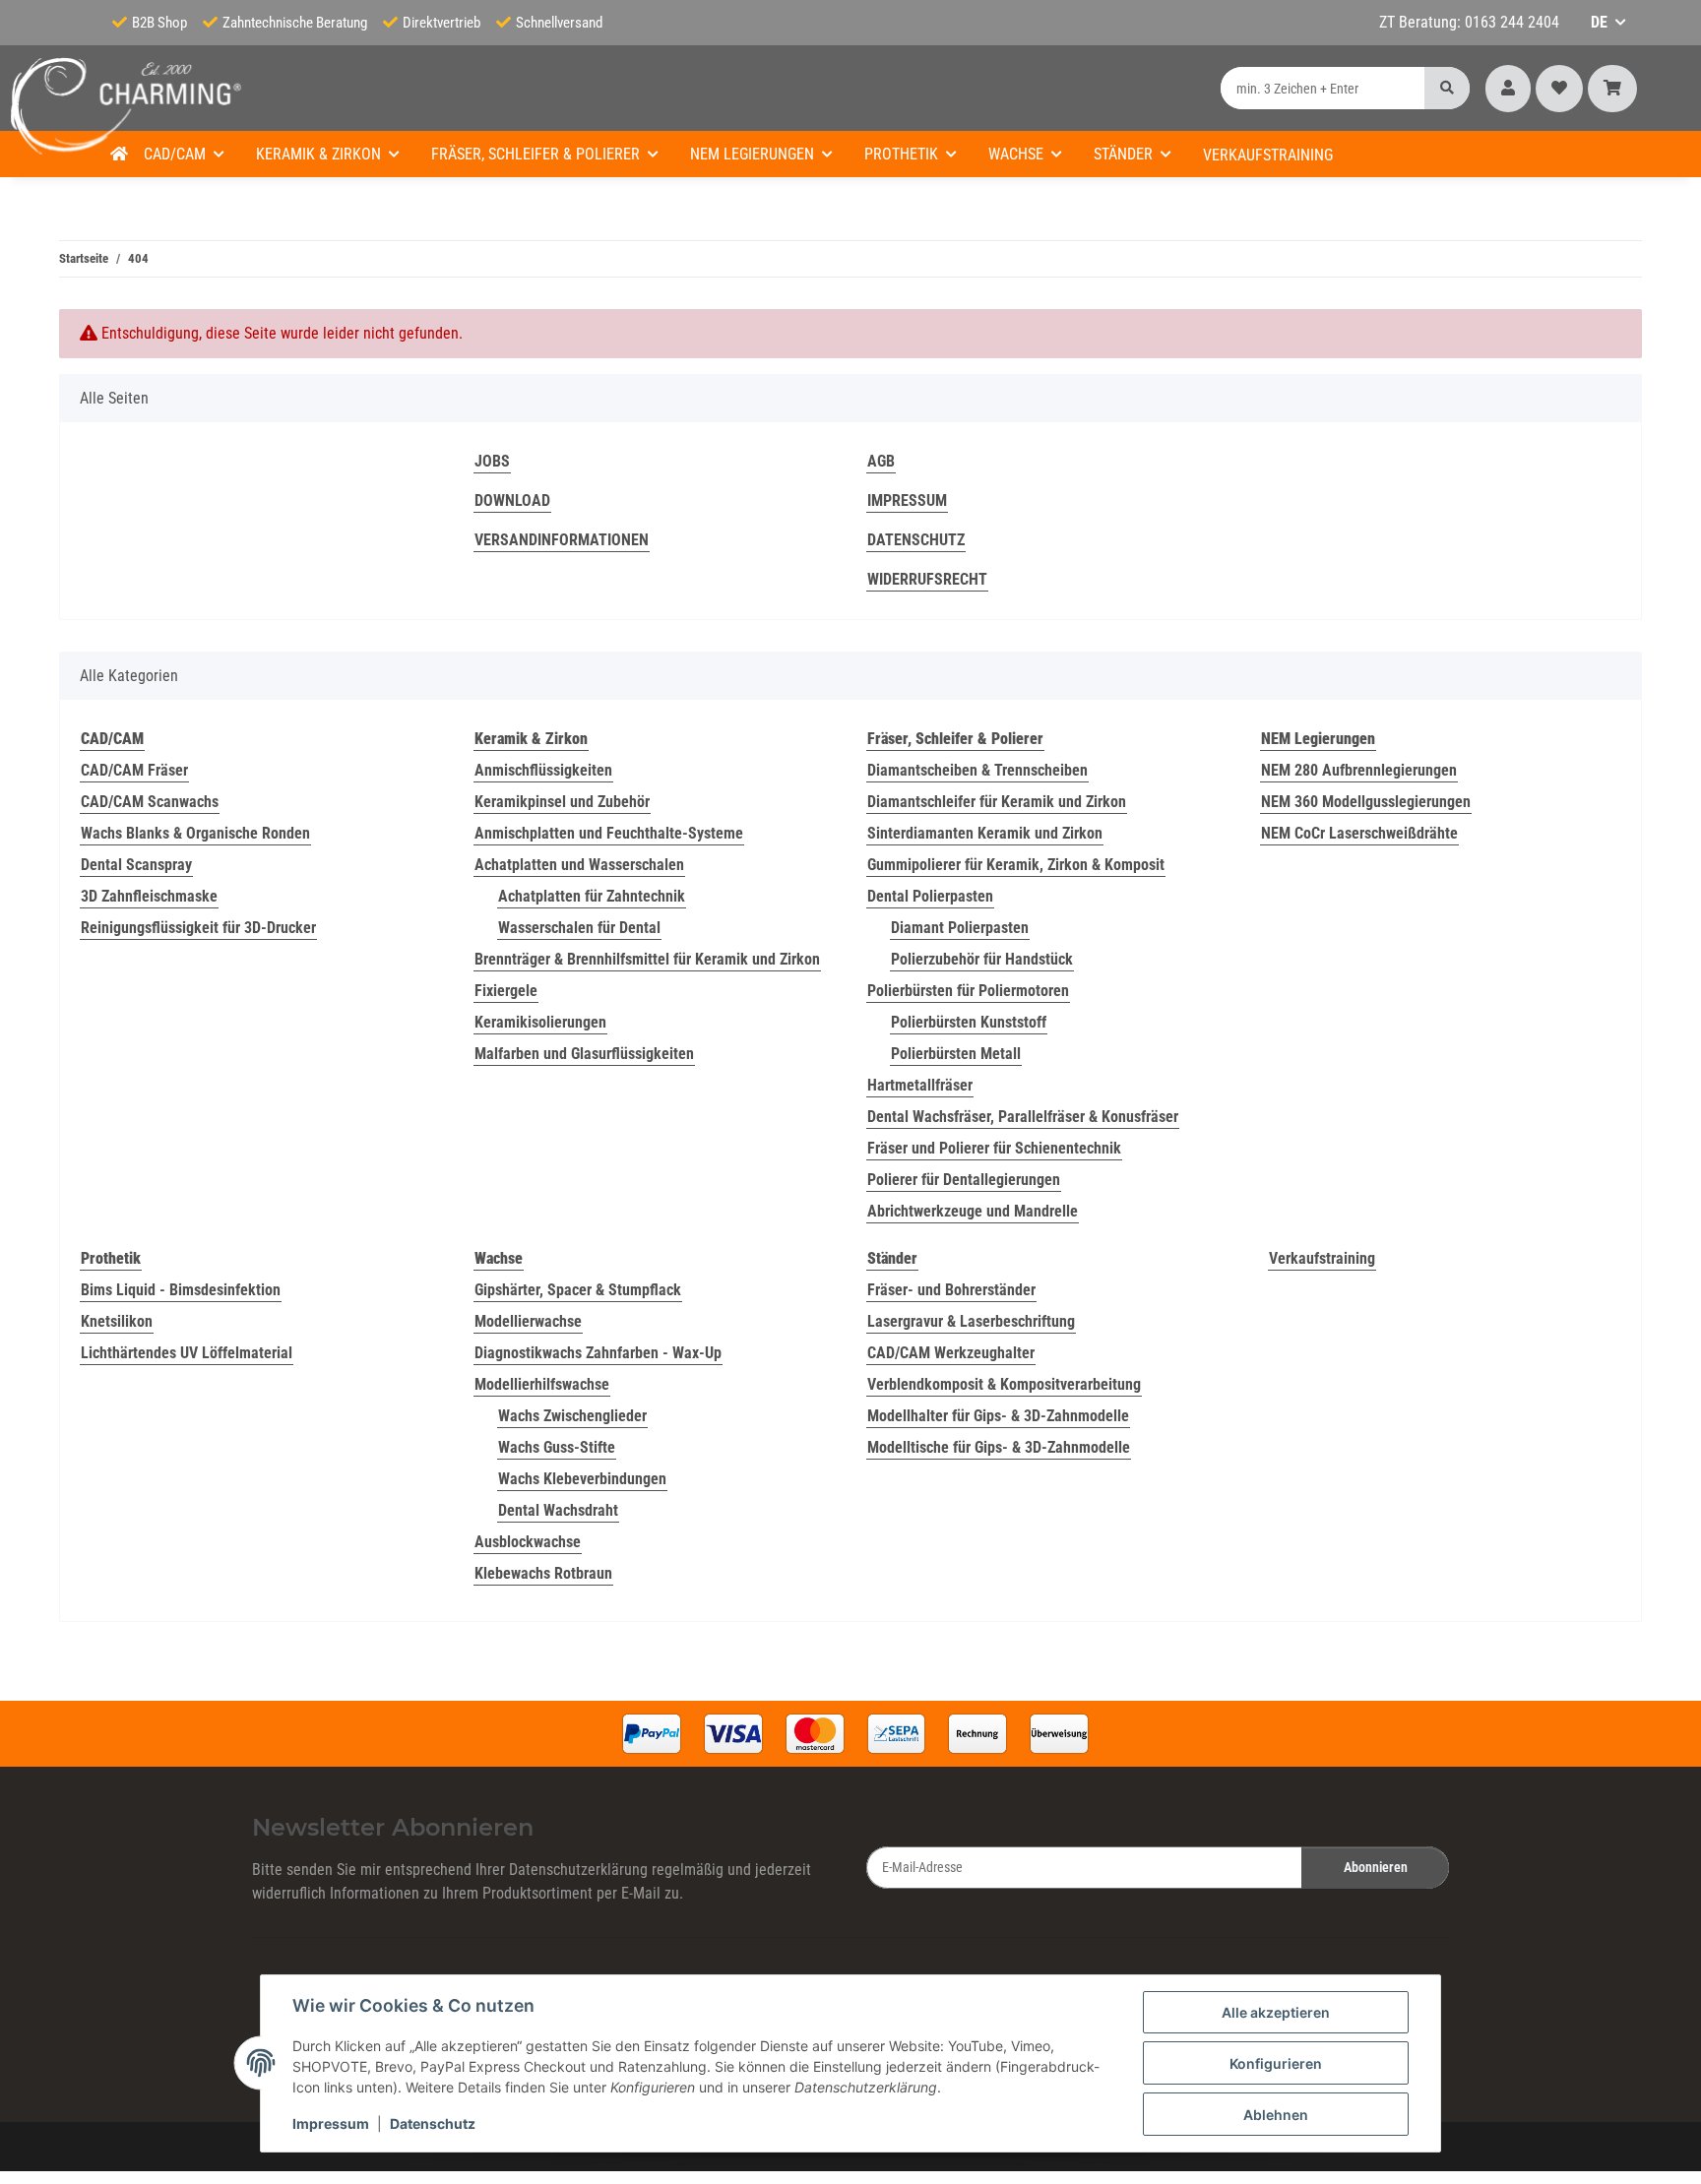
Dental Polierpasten (930, 896)
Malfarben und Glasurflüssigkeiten (584, 1054)
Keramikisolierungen (540, 1022)
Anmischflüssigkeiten (543, 770)
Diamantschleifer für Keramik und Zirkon (997, 802)
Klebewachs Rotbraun (543, 1573)
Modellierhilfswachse (542, 1384)
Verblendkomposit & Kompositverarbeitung (1004, 1384)
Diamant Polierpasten (960, 928)
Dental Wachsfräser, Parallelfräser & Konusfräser (1023, 1117)
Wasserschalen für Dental (579, 928)
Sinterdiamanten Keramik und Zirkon (985, 833)
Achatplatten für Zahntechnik (592, 896)
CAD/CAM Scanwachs (150, 802)
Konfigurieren (1276, 2063)
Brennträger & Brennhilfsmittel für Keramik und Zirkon (647, 959)
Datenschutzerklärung (578, 1870)
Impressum (331, 2123)
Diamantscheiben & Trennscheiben (977, 770)
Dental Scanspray (136, 865)
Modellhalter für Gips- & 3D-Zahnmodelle (998, 1416)
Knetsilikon (117, 1321)
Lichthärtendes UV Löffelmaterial (187, 1353)
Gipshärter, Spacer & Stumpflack (578, 1290)
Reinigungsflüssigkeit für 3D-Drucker (198, 928)
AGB (881, 461)
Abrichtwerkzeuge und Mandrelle (973, 1211)
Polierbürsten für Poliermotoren (968, 991)
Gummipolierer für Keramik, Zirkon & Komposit (1016, 865)
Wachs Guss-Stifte (557, 1447)
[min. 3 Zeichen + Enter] (1447, 88)
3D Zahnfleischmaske (149, 896)
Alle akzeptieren (1276, 2012)
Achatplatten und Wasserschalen (579, 865)
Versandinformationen (562, 540)
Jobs (492, 461)
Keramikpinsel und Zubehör (562, 802)
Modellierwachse (528, 1321)
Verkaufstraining (1322, 1258)
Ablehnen (1276, 2115)
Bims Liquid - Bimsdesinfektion (181, 1290)
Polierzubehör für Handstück (982, 959)
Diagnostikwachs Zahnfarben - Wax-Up (598, 1353)
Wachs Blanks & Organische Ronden (195, 833)
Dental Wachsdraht (558, 1510)
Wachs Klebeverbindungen (582, 1479)
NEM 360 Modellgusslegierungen (1366, 802)
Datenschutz (433, 2123)
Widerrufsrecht (927, 579)
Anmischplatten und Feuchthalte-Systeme (609, 833)
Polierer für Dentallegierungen (964, 1180)
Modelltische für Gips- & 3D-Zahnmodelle (999, 1447)
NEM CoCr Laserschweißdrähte (1359, 833)
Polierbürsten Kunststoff (969, 1022)
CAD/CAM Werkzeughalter (951, 1353)
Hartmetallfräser (920, 1085)
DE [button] (1599, 22)
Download (512, 500)
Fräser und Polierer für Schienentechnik (994, 1148)
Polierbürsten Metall (956, 1054)
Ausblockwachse (528, 1542)
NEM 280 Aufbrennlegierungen (1359, 770)
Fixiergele (506, 991)
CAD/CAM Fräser (134, 770)
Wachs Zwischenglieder (572, 1416)
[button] (1508, 89)
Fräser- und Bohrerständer (951, 1290)
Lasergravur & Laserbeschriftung (971, 1321)
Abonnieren (1376, 1867)
